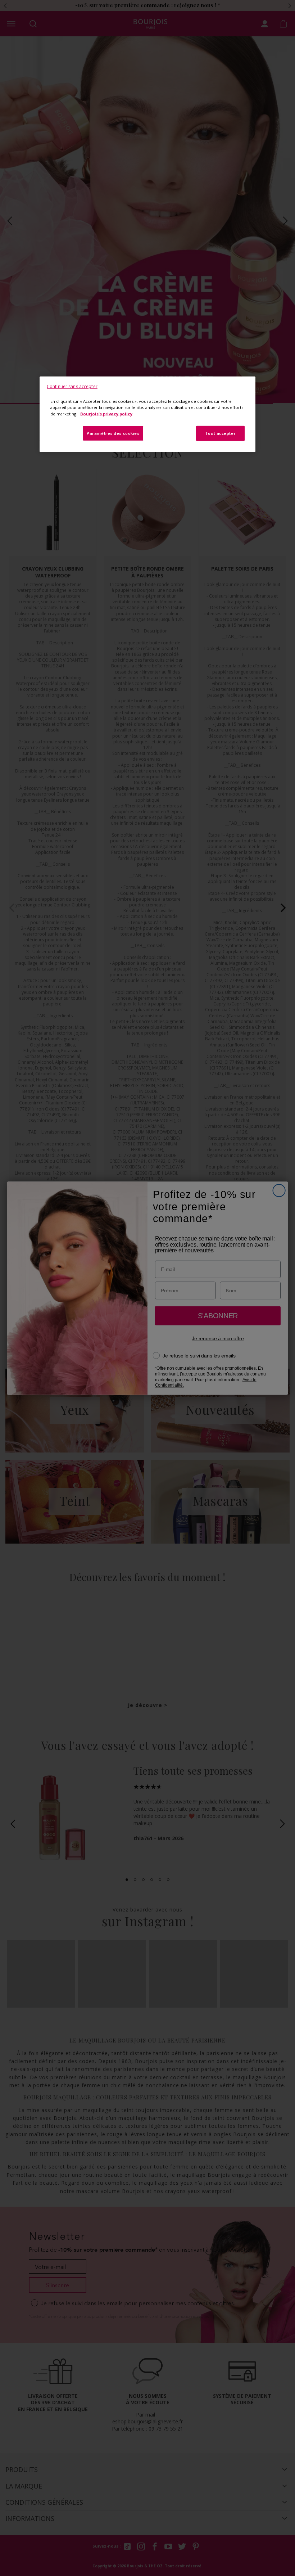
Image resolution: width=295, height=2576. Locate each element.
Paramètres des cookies (113, 433)
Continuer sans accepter (72, 386)
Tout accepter (220, 433)
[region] (147, 414)
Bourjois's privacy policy (106, 413)
